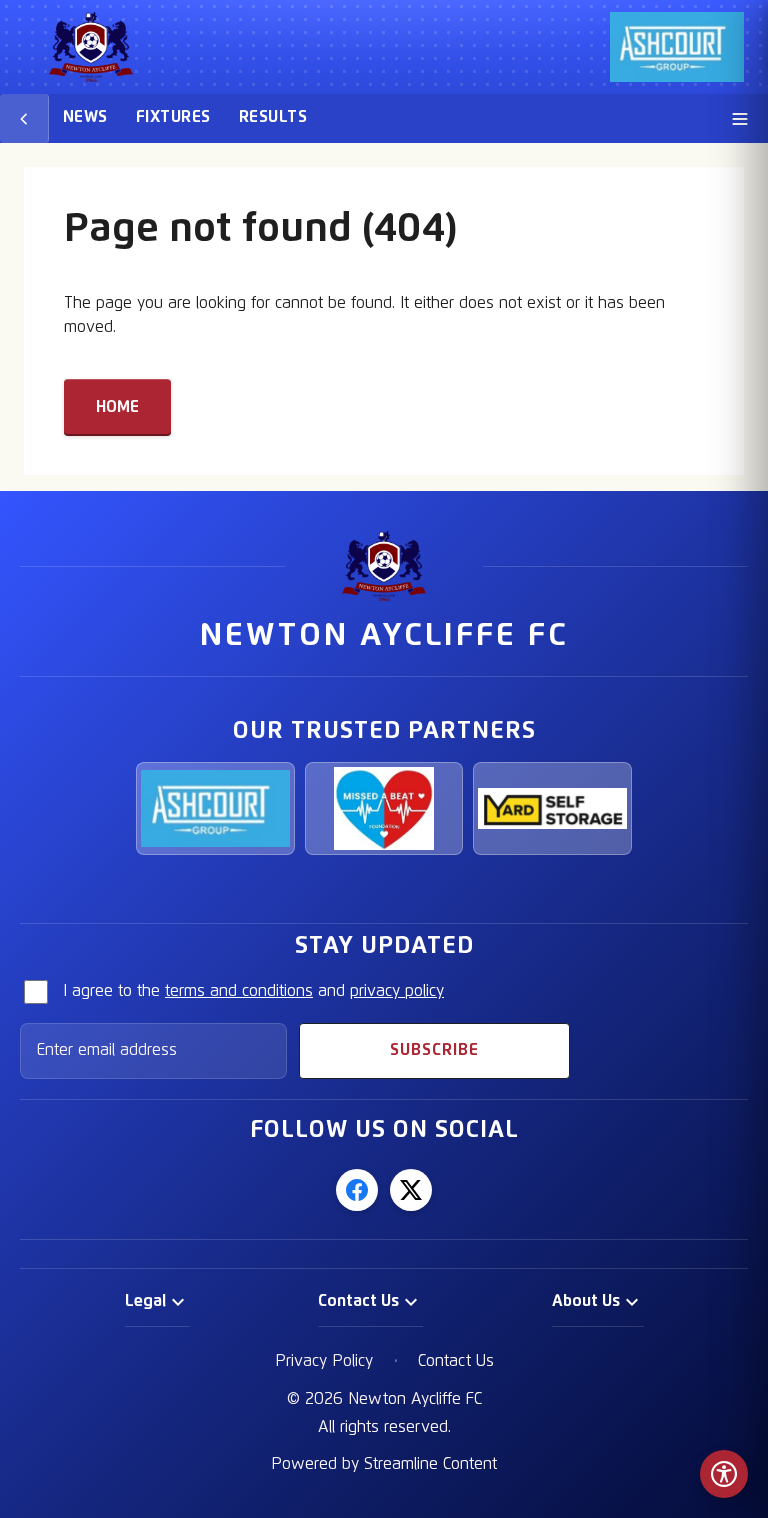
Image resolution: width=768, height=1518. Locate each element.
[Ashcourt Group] (215, 809)
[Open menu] (740, 118)
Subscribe (434, 1050)
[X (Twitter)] (411, 1190)
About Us (586, 1301)
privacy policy (397, 991)
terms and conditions (239, 991)
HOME (117, 407)
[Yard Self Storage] (552, 809)
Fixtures (173, 117)
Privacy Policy (324, 1361)
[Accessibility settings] (724, 1474)
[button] (157, 1302)
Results (273, 117)
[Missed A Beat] (384, 809)
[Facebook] (357, 1190)
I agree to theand (253, 991)
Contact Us (358, 1301)
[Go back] (24, 118)
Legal (145, 1301)
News (85, 117)
